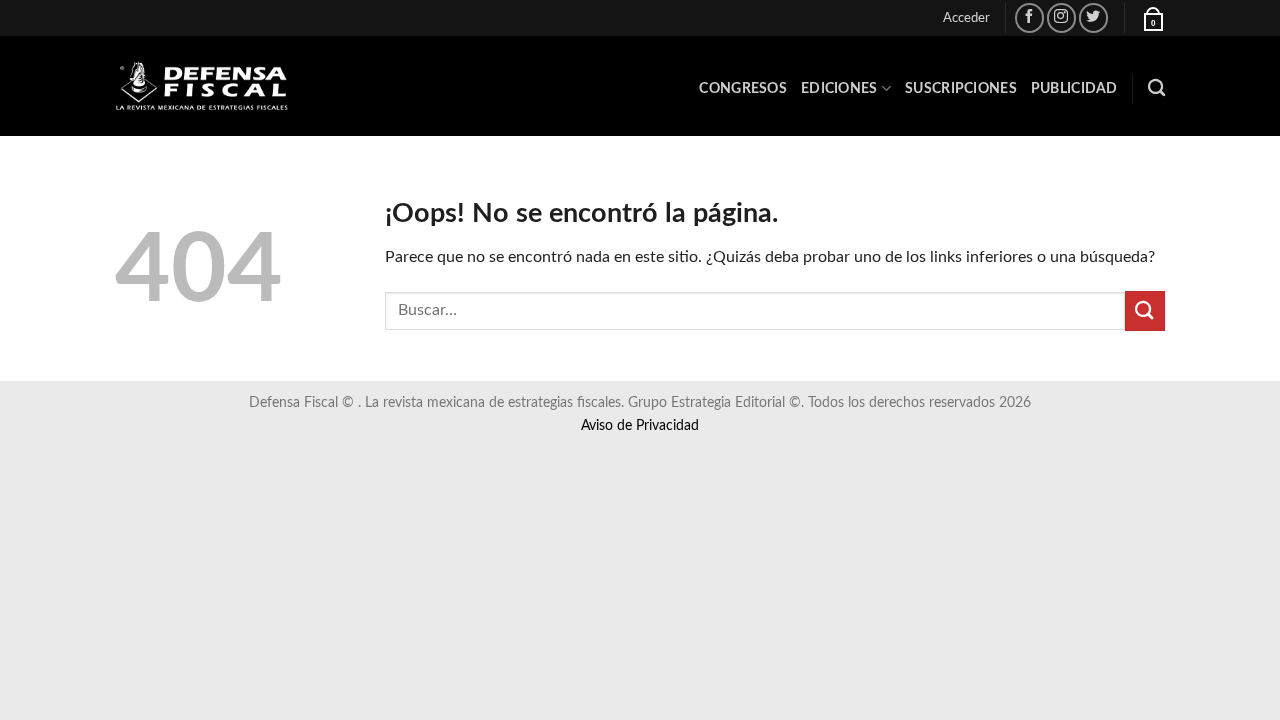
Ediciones (839, 88)
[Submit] (1145, 310)
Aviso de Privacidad (640, 425)
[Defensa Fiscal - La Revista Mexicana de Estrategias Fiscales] (215, 86)
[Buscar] (1156, 88)
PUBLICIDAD (1074, 88)
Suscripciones (961, 88)
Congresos (743, 88)
